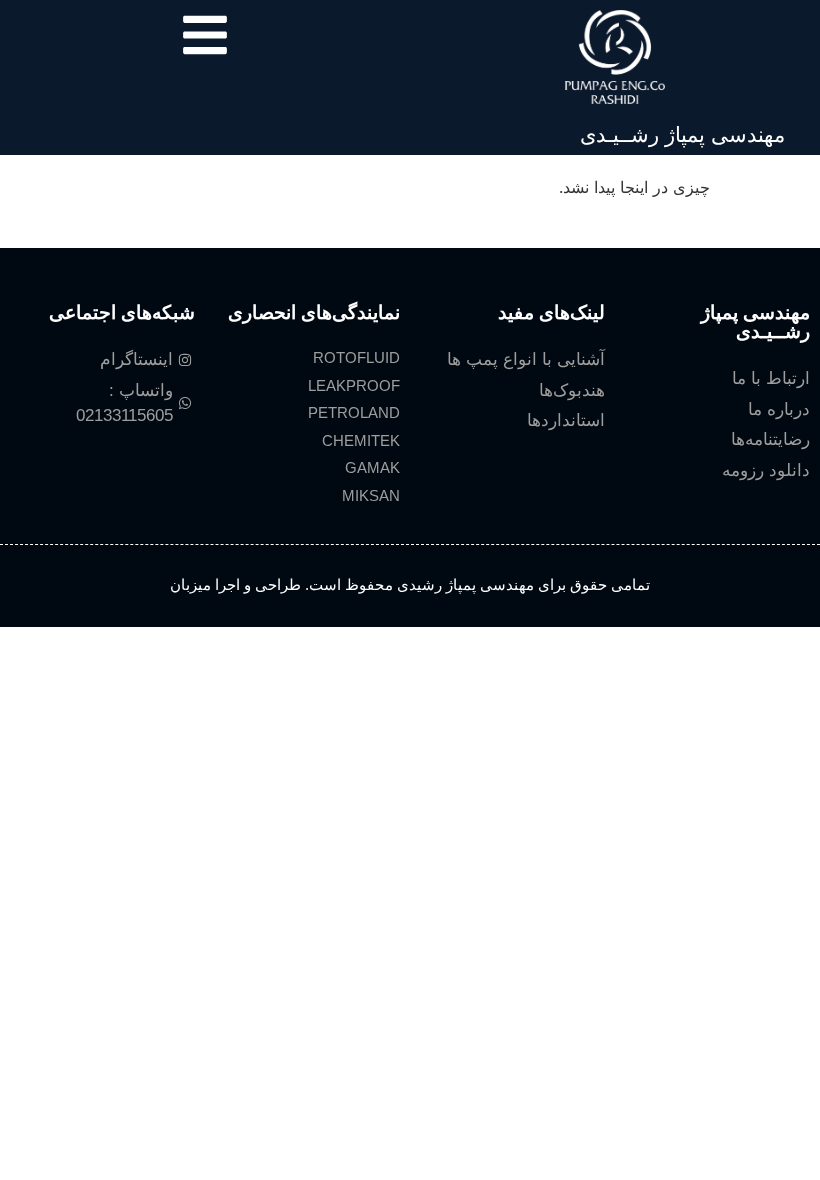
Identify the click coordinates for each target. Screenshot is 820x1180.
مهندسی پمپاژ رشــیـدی (682, 134)
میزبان (190, 584)
